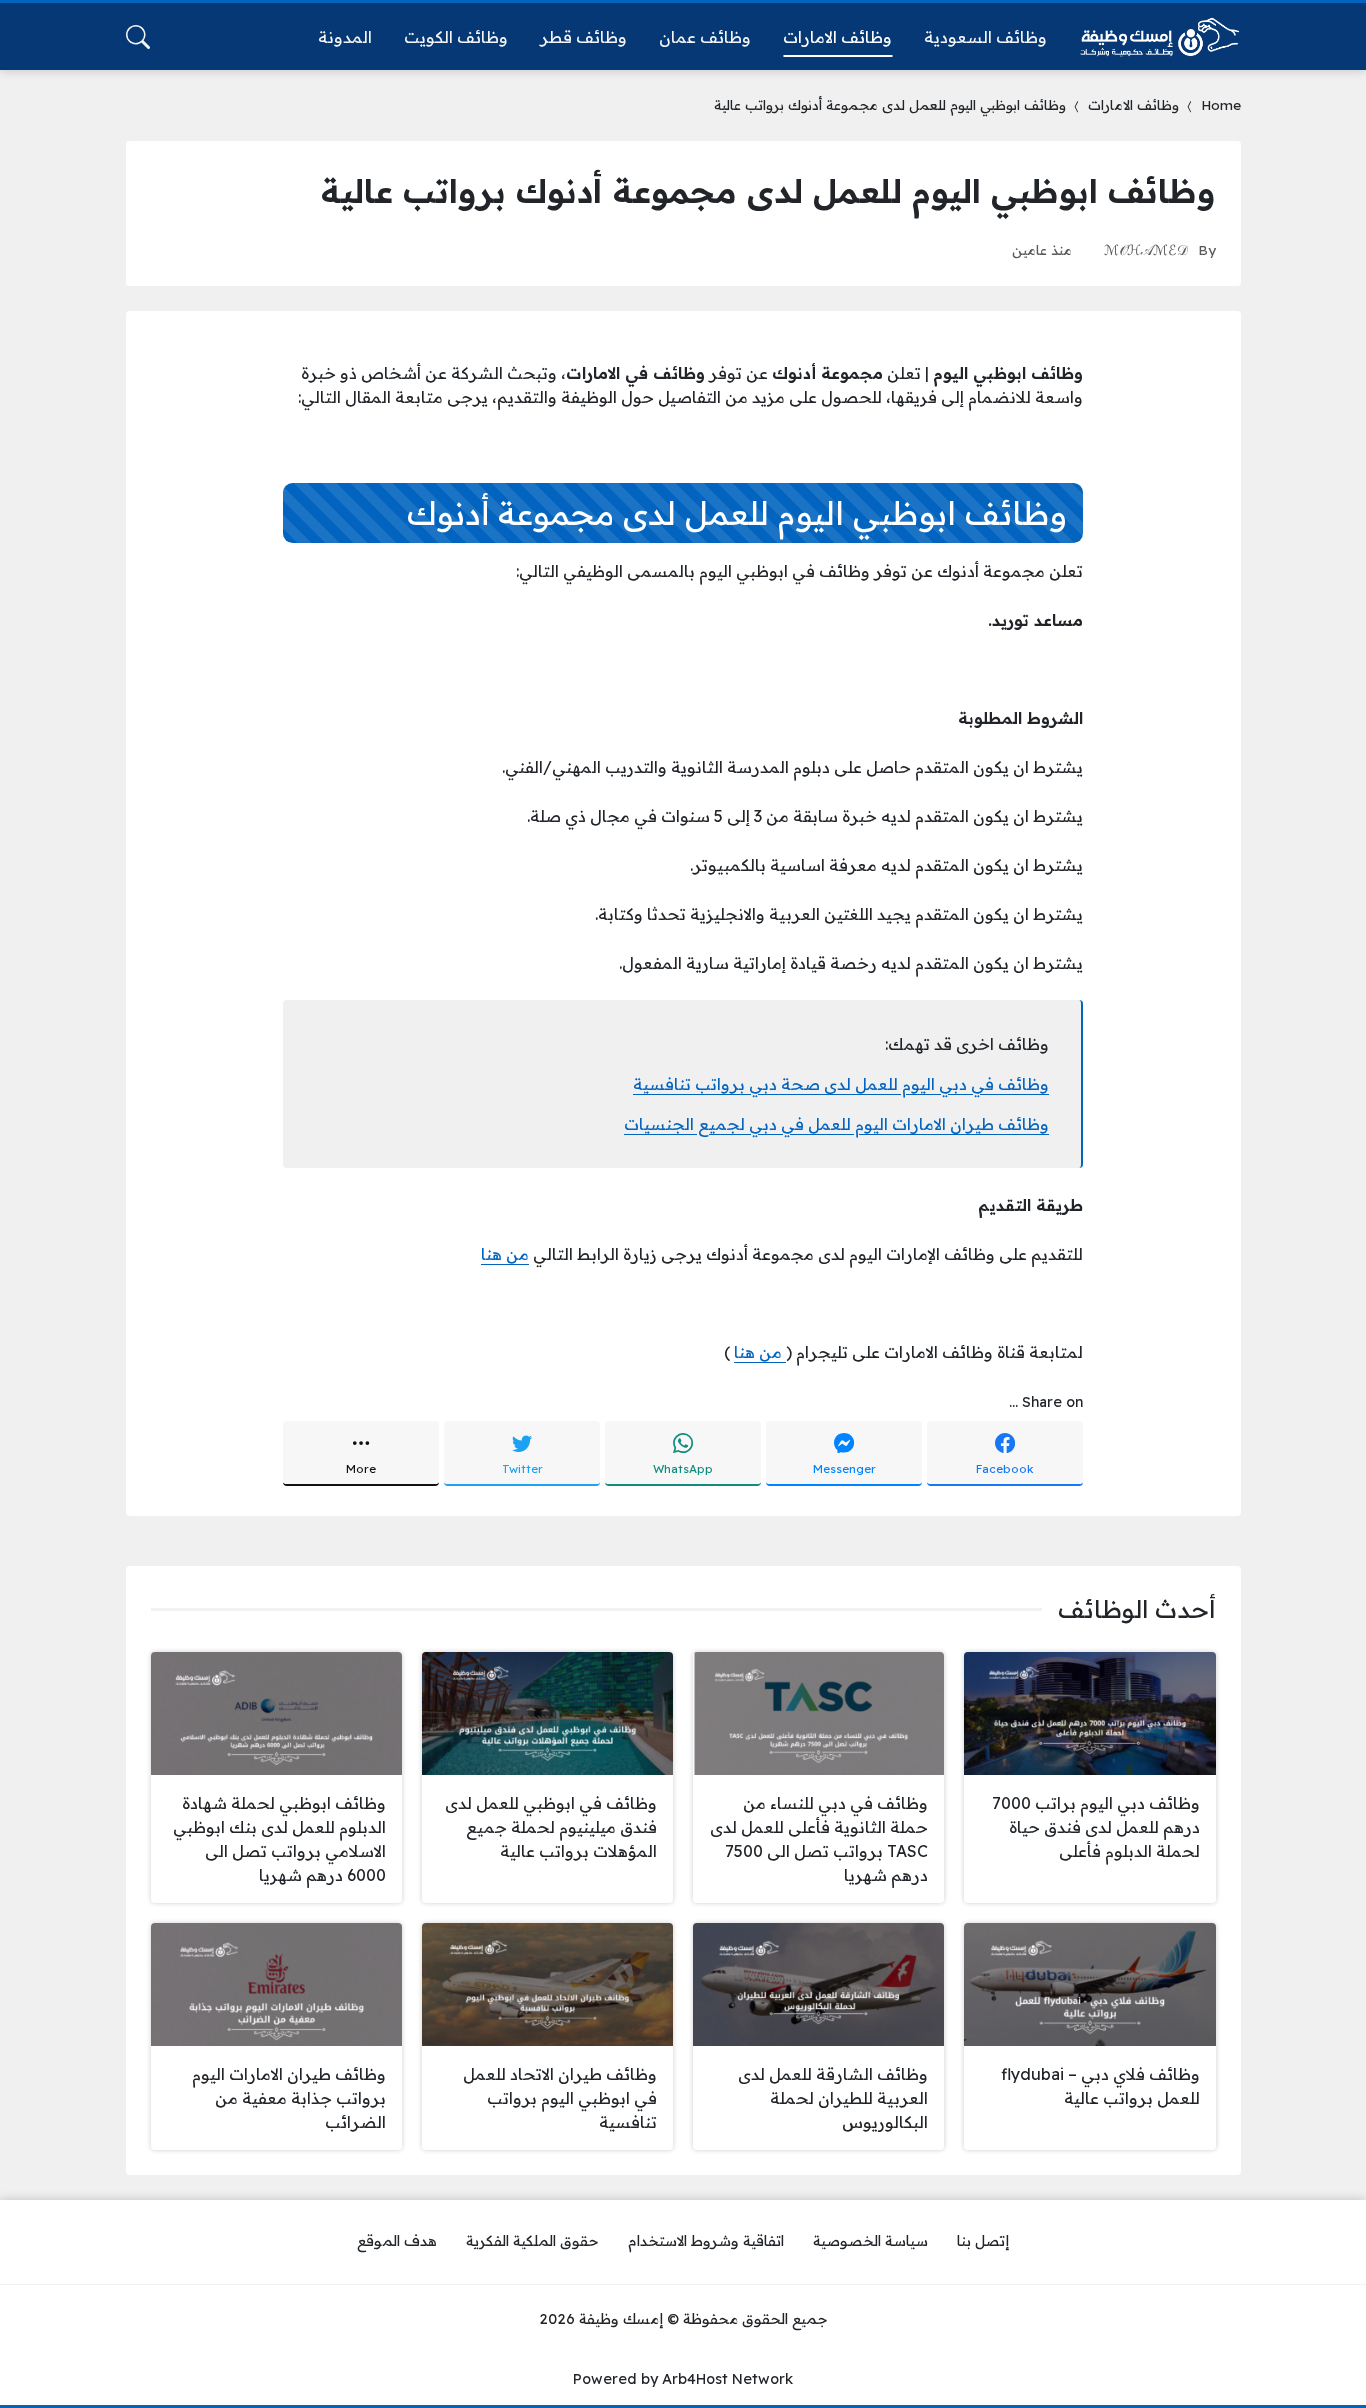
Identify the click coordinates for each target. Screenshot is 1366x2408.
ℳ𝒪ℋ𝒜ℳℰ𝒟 (1146, 249)
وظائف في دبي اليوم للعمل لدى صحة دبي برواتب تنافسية (841, 1084)
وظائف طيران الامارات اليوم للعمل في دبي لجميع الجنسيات (836, 1124)
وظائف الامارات (1133, 104)
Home (1221, 104)
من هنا (505, 1254)
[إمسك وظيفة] (1160, 37)
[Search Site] (138, 37)
